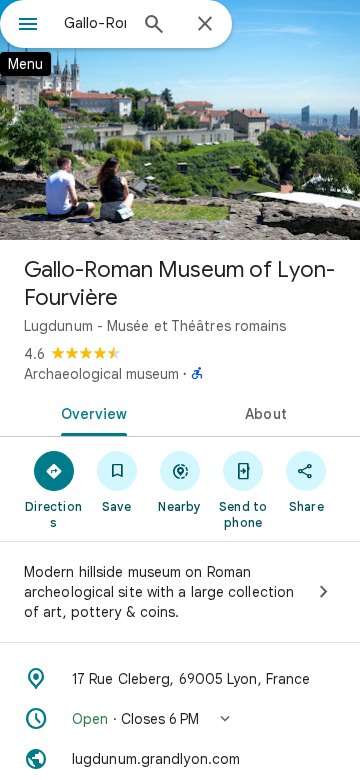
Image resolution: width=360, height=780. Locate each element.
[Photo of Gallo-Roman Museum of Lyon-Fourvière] (180, 120)
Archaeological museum (101, 374)
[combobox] (95, 23)
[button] (180, 719)
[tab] (90, 412)
